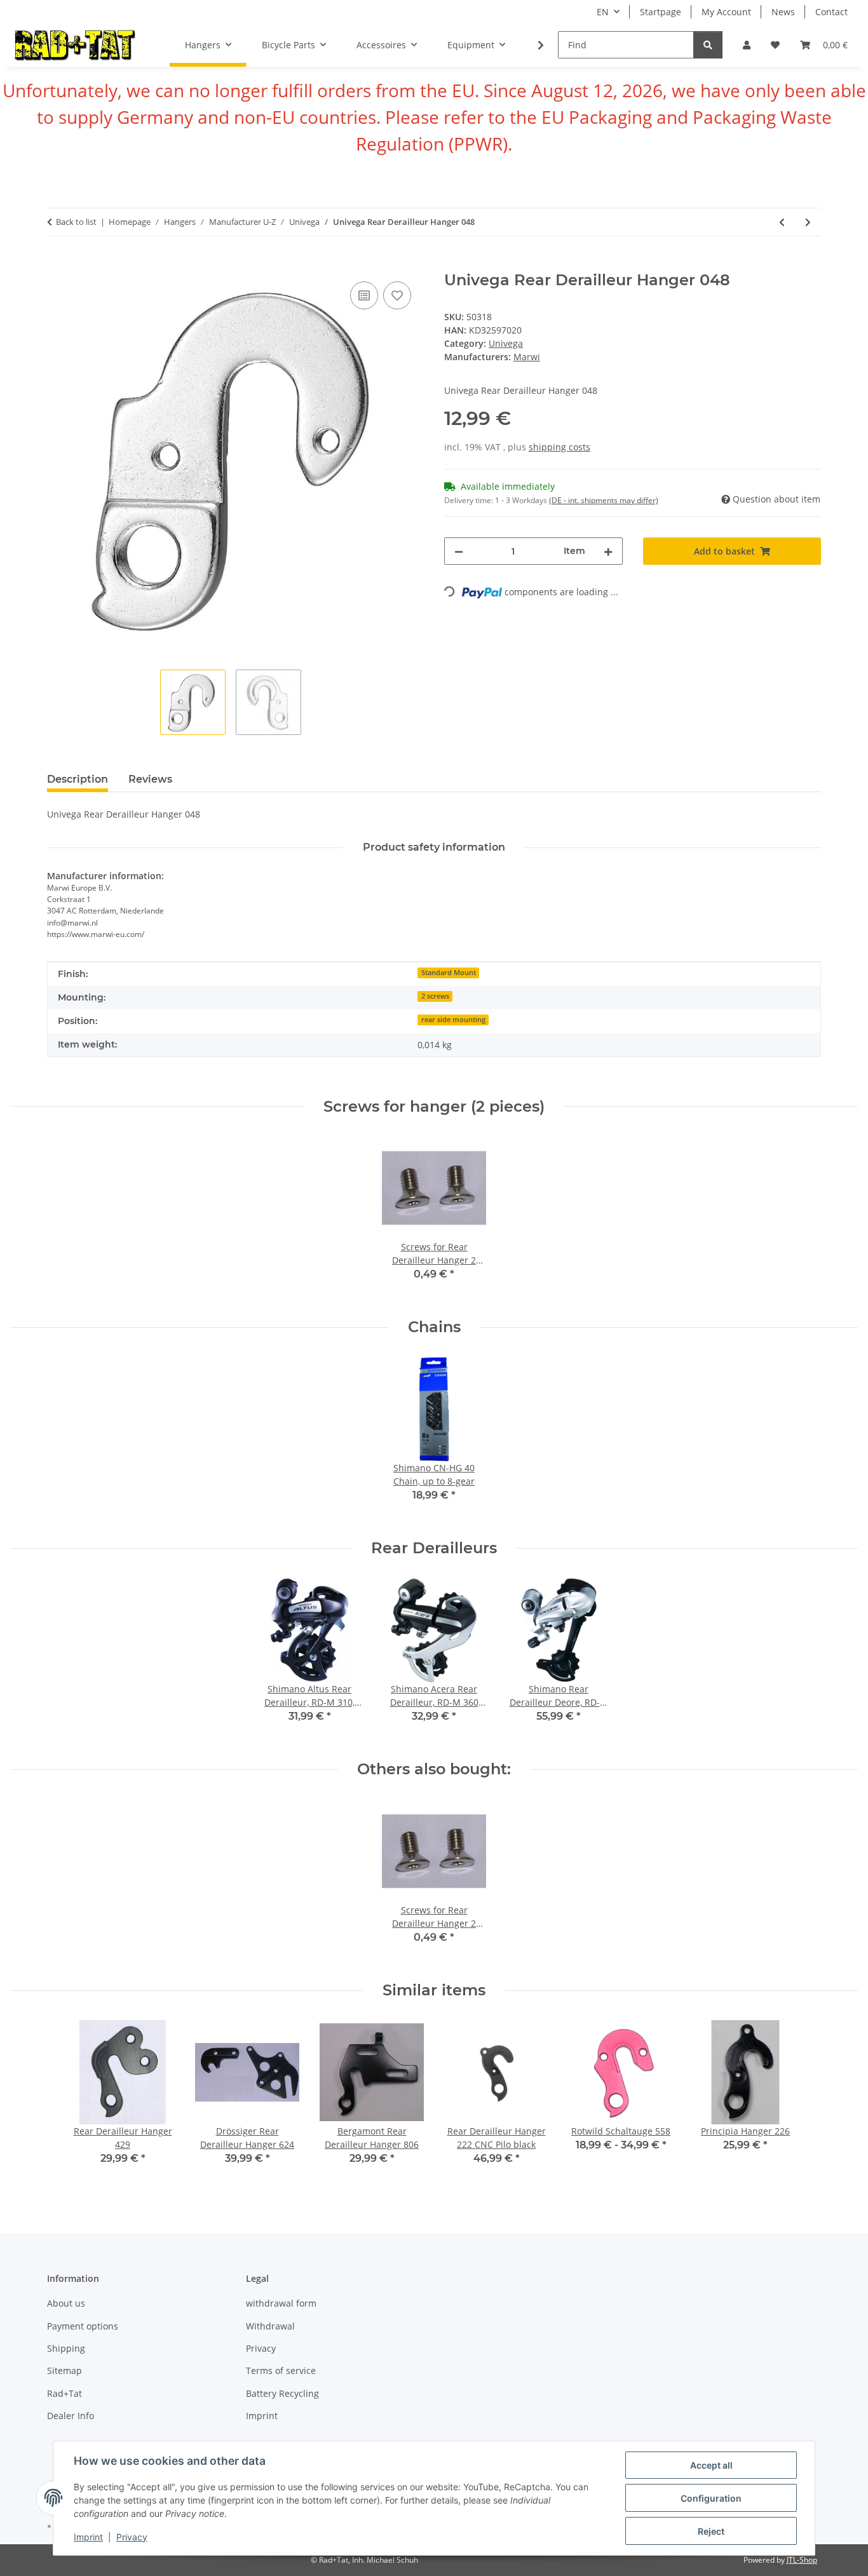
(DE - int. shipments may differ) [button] (604, 500)
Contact (831, 12)
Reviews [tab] (150, 779)
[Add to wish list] (397, 295)
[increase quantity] (608, 551)
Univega (506, 343)
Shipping (66, 2348)
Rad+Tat (64, 2393)
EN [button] (603, 12)
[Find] (708, 45)
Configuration (711, 2498)
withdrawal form (281, 2303)
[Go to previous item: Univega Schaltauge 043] (782, 222)
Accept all (711, 2465)
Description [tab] (78, 779)
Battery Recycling (282, 2393)
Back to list (76, 222)
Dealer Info (71, 2416)
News (783, 12)
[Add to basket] (57, 264)
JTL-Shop (802, 2560)
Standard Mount (449, 973)
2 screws (435, 996)
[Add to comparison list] (364, 295)
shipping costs (559, 447)
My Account (726, 12)
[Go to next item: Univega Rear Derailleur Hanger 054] (808, 222)
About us (66, 2303)
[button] (747, 45)
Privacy (132, 2537)
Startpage (661, 12)
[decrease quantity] (459, 551)
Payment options (83, 2326)
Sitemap (64, 2370)
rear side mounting (453, 1020)
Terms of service (281, 2370)
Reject (711, 2531)
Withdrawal (270, 2326)
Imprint (88, 2537)
